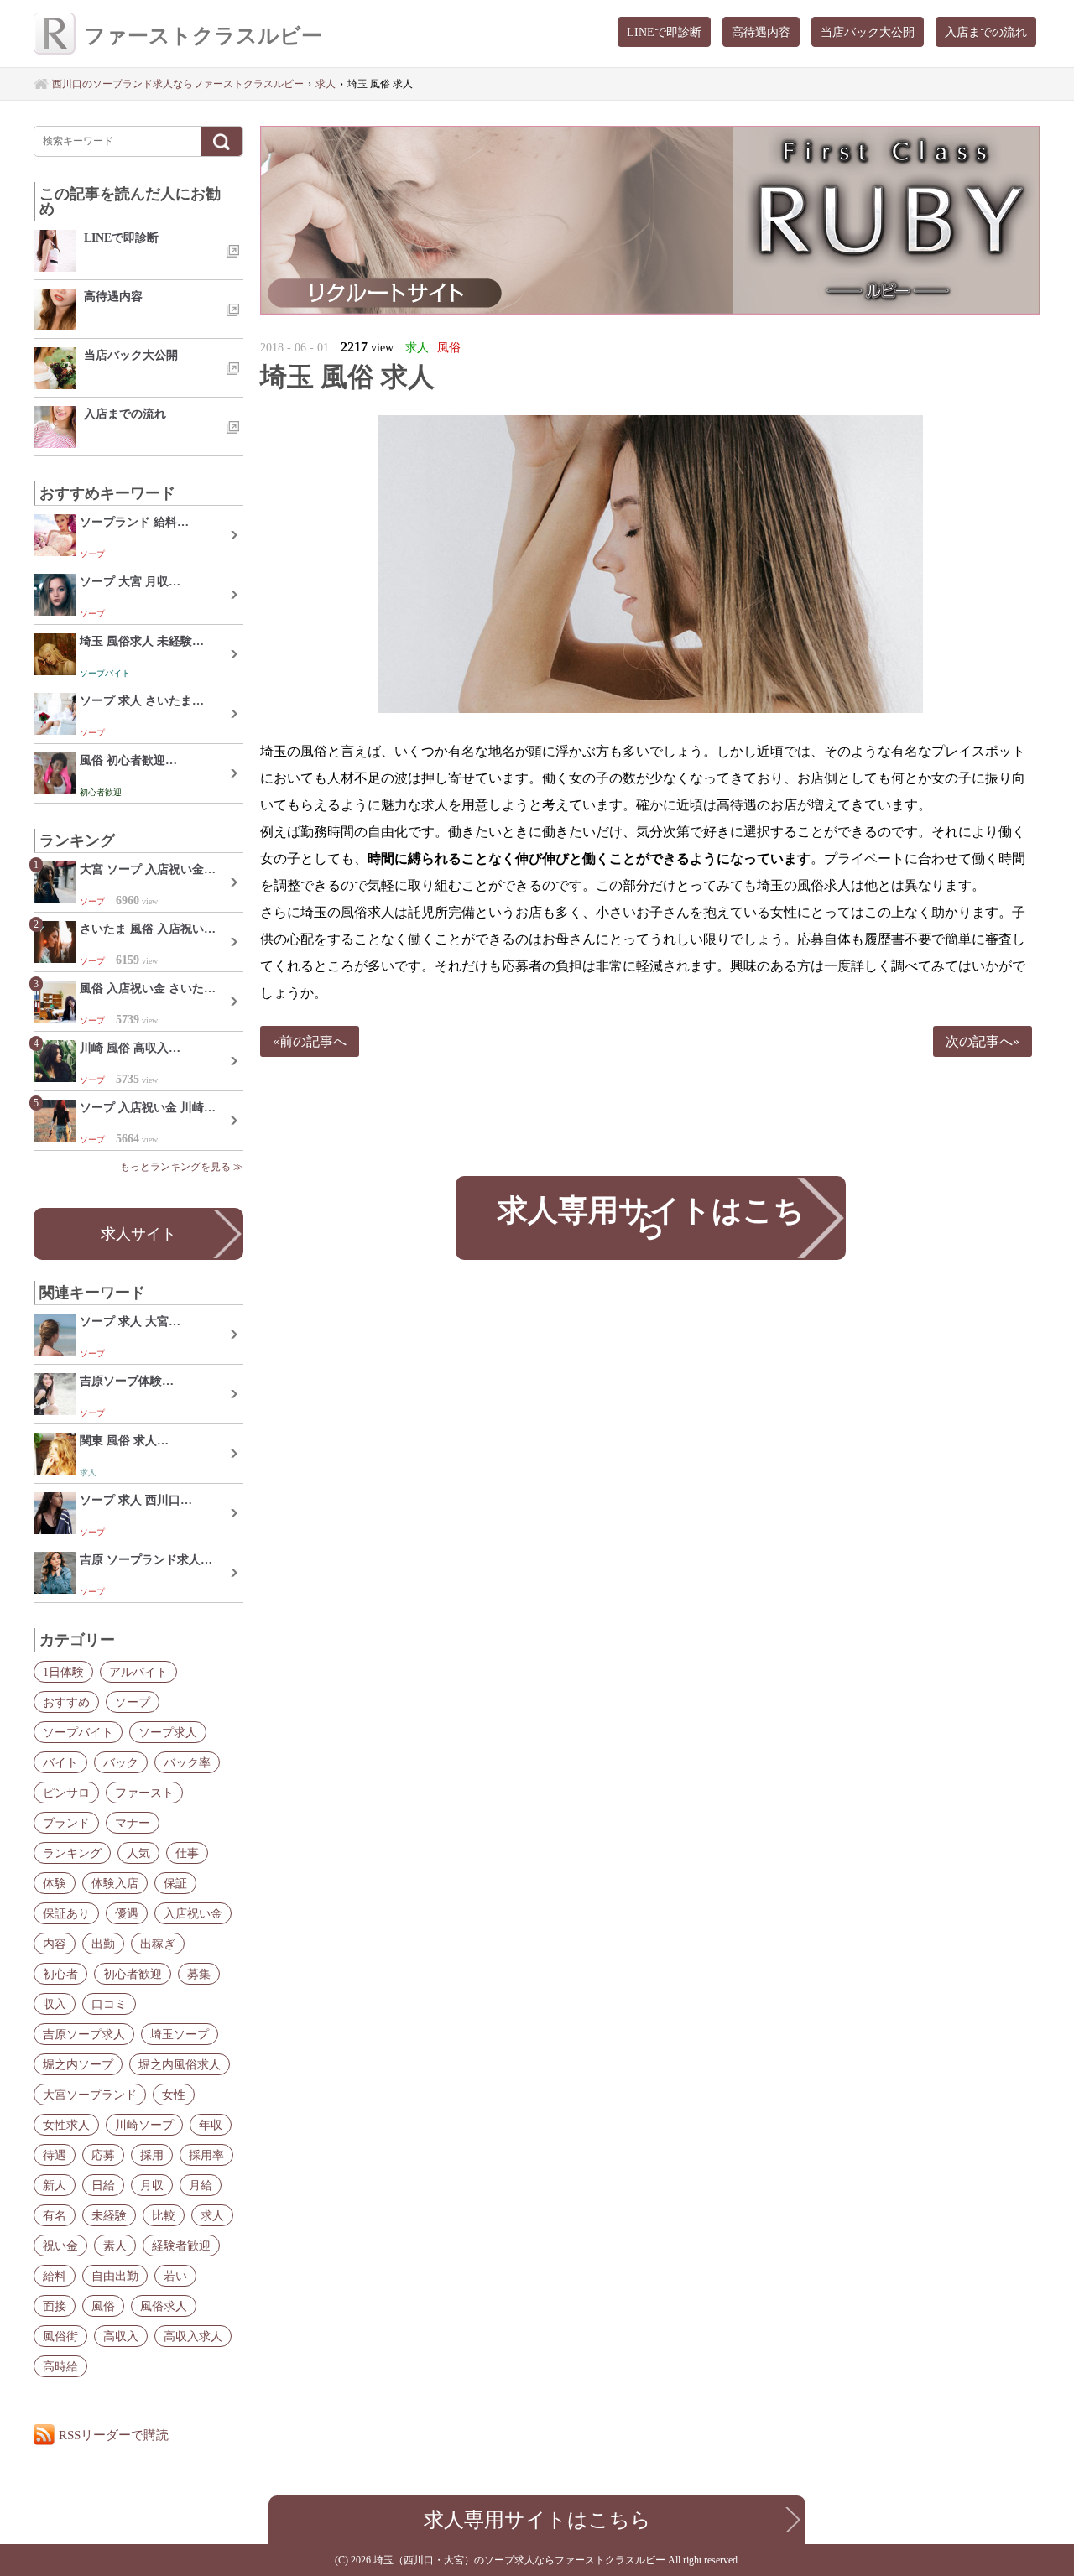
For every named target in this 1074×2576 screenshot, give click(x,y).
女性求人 (66, 2125)
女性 (174, 2095)
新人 (55, 2185)
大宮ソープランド (90, 2095)
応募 (103, 2155)
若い (175, 2276)
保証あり (66, 1913)
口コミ (109, 2004)
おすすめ (66, 1702)
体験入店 (115, 1883)
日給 (103, 2185)
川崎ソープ (144, 2125)
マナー (133, 1823)
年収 (211, 2125)
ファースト (144, 1793)
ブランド (66, 1823)
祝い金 (60, 2246)
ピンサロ (66, 1793)
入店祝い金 (193, 1913)
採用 (152, 2155)
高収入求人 (193, 2336)
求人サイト (138, 1234)
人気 (138, 1853)
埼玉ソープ (180, 2034)
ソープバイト (78, 1732)
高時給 (60, 2366)
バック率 (187, 1762)
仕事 (187, 1853)
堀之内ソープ (78, 2064)
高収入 (121, 2336)
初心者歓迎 (133, 1974)
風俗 (103, 2306)
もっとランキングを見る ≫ (182, 1167)
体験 (55, 1883)
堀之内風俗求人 (180, 2064)
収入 (55, 2004)
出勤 (103, 1944)
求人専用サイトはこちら (650, 1218)
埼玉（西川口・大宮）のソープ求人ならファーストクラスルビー (521, 2560)
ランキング (72, 1853)
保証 (175, 1883)
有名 (55, 2215)
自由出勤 (115, 2276)
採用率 (206, 2155)
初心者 (60, 1974)
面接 (55, 2306)
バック (121, 1762)
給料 (55, 2276)
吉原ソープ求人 (84, 2034)
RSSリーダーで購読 (114, 2435)
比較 (164, 2215)
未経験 (109, 2215)
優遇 (127, 1913)
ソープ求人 (168, 1732)
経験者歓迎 (181, 2246)
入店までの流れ (986, 32)
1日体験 (63, 1672)
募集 (199, 1974)
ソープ (133, 1702)
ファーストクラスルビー (203, 36)
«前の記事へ (310, 1041)
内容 (55, 1944)
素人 (115, 2246)
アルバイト (138, 1672)
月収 (152, 2185)
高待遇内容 (761, 32)
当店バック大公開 (868, 32)
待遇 (55, 2155)
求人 (212, 2215)
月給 (201, 2185)
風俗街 (60, 2336)
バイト (60, 1762)
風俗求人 (164, 2306)
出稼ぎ (158, 1944)
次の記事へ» (983, 1041)
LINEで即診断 (664, 32)
